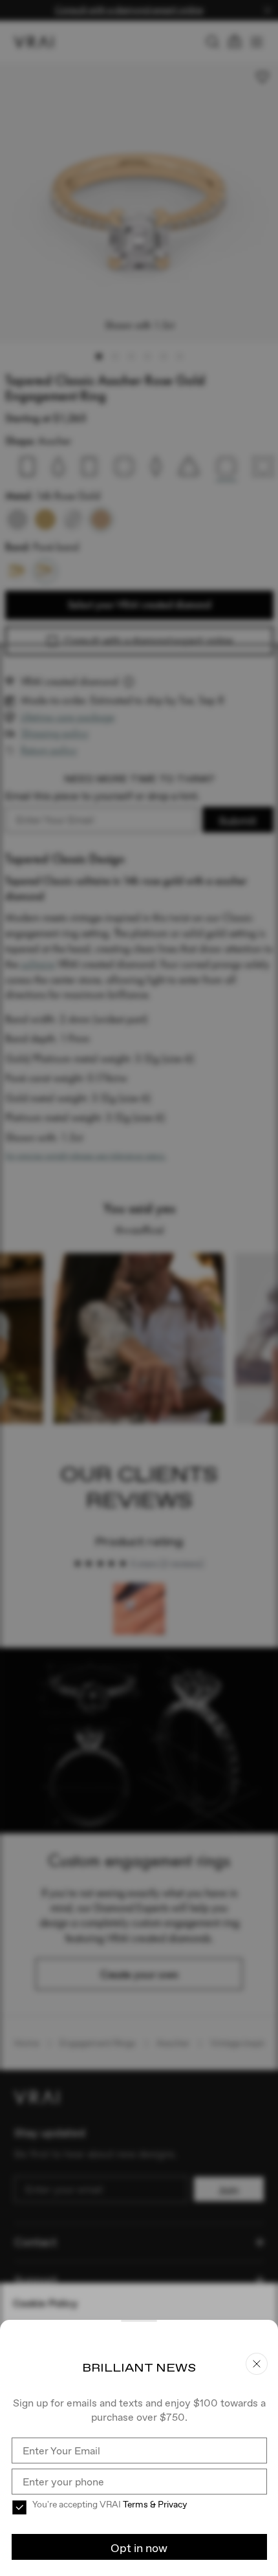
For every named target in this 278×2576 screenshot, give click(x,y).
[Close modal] (139, 1288)
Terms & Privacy (155, 2504)
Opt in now (139, 2548)
